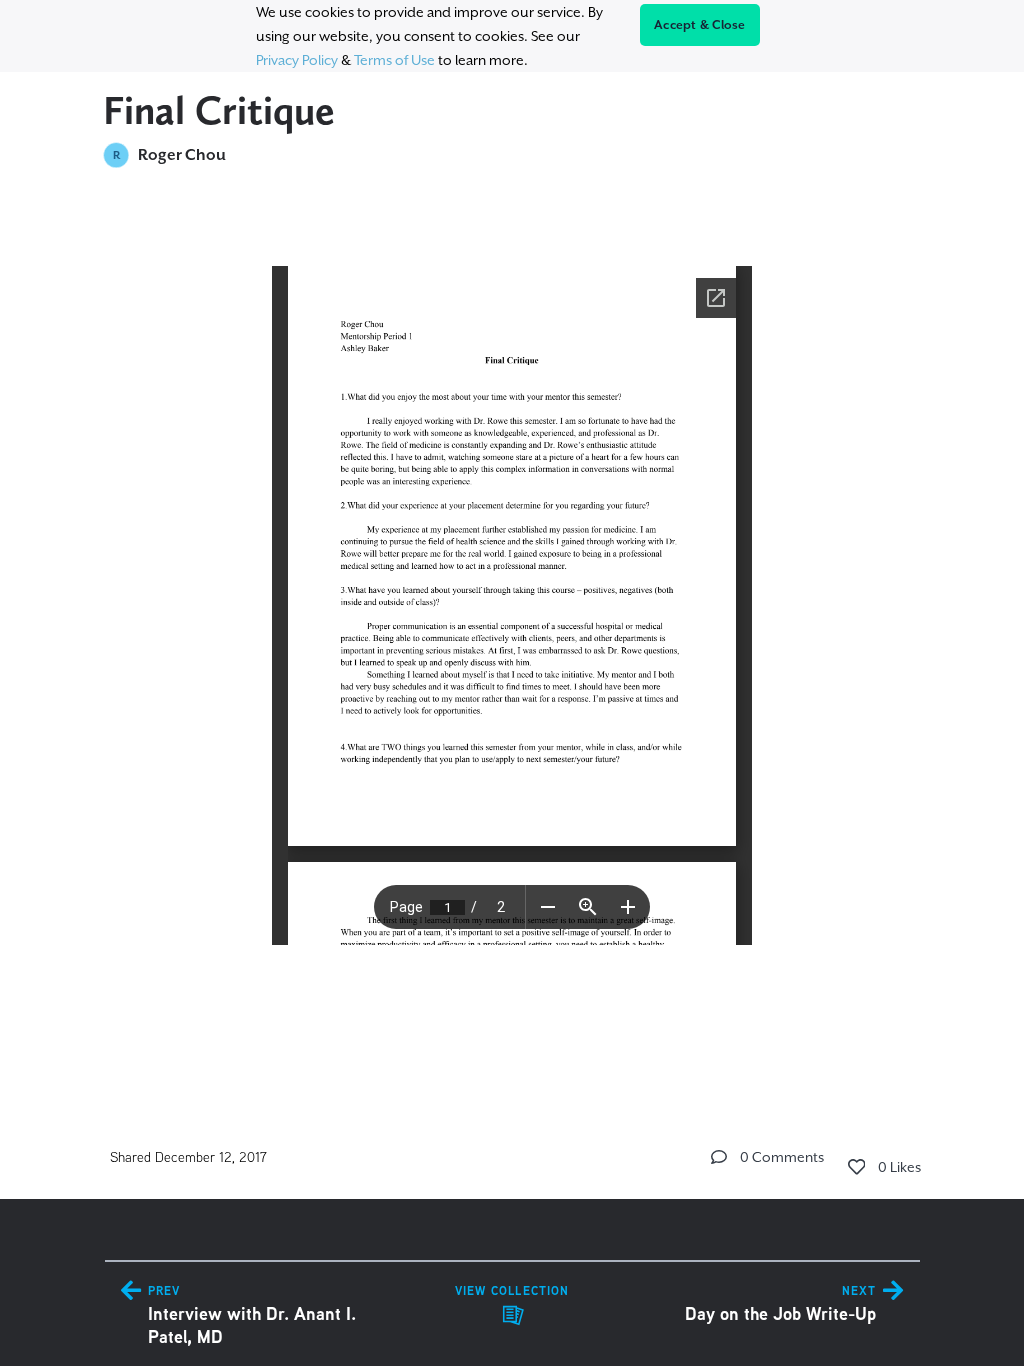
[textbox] (512, 626)
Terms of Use (394, 60)
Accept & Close (700, 25)
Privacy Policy (297, 60)
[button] (719, 1157)
